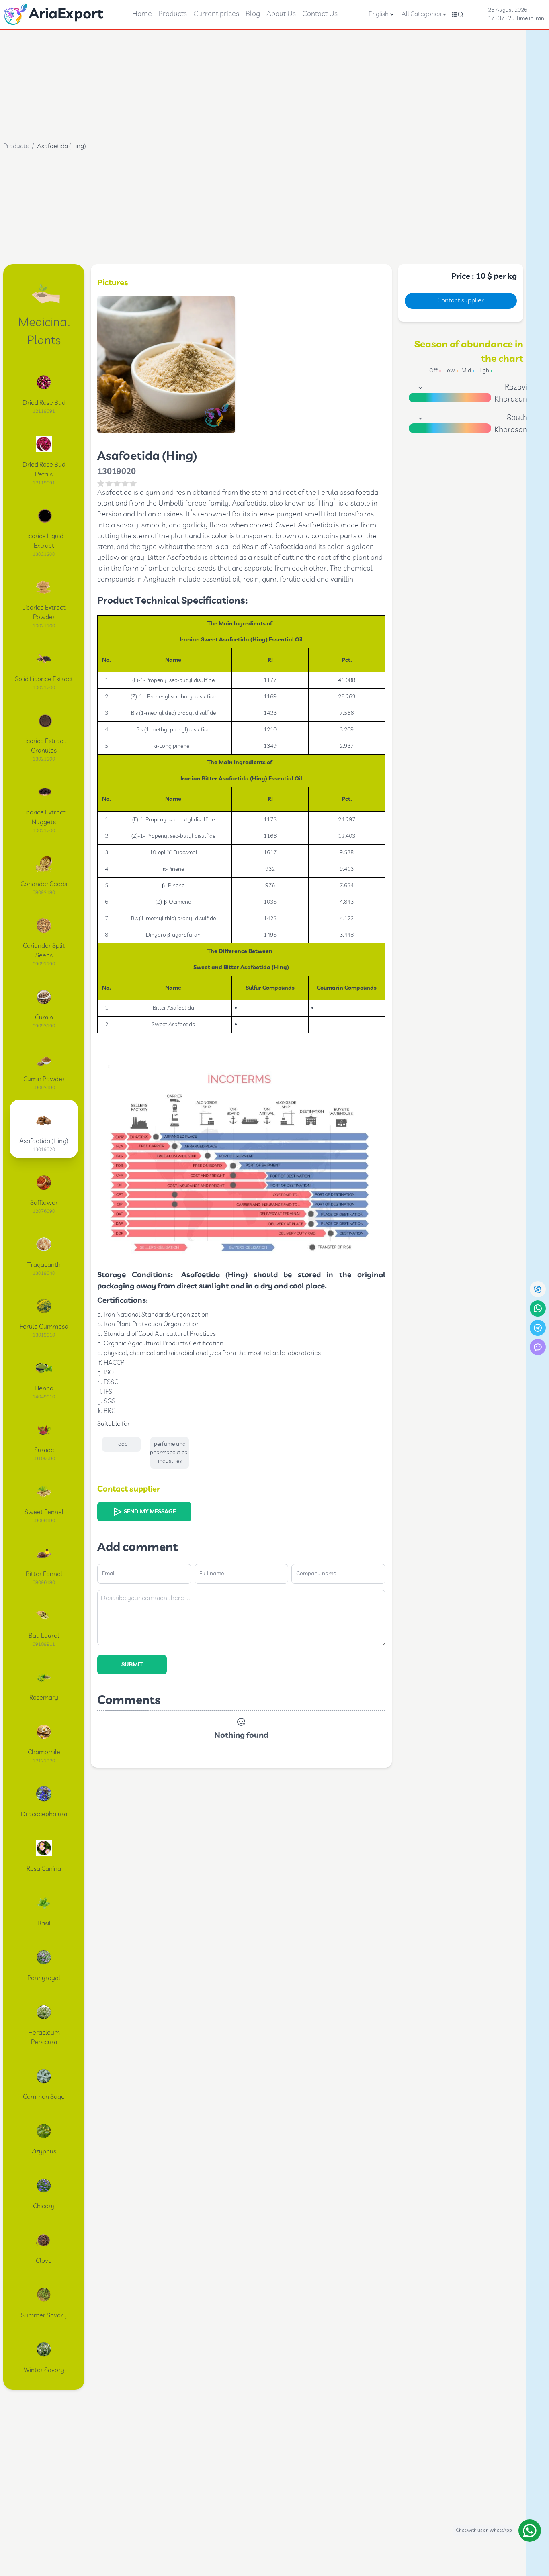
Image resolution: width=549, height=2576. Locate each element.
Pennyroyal (44, 1978)
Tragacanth (44, 1265)
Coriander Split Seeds (44, 951)
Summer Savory (44, 2316)
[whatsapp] (538, 1308)
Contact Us (320, 14)
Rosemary (44, 1698)
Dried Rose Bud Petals (44, 470)
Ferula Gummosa (44, 1327)
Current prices (216, 14)
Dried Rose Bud (44, 403)
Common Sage (44, 2097)
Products (173, 14)
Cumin (44, 1018)
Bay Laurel (44, 1636)
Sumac (44, 1450)
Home (142, 14)
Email (109, 1574)
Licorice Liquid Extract (44, 541)
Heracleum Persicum (44, 2038)
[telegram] (538, 1328)
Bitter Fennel (44, 1574)
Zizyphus (44, 2152)
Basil (44, 1924)
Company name (316, 1574)
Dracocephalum (44, 1814)
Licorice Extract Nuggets (44, 818)
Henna (44, 1389)
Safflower (44, 1203)
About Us (281, 14)
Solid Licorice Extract (44, 679)
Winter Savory (44, 2370)
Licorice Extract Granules (44, 746)
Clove (44, 2261)
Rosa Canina (44, 1869)
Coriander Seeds (44, 884)
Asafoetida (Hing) (44, 1141)
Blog (253, 14)
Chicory (44, 2206)
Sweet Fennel (44, 1512)
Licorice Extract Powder (44, 613)
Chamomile (44, 1752)
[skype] (538, 1289)
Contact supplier (461, 301)
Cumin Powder (44, 1079)
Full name (212, 1574)
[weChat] (538, 1347)
